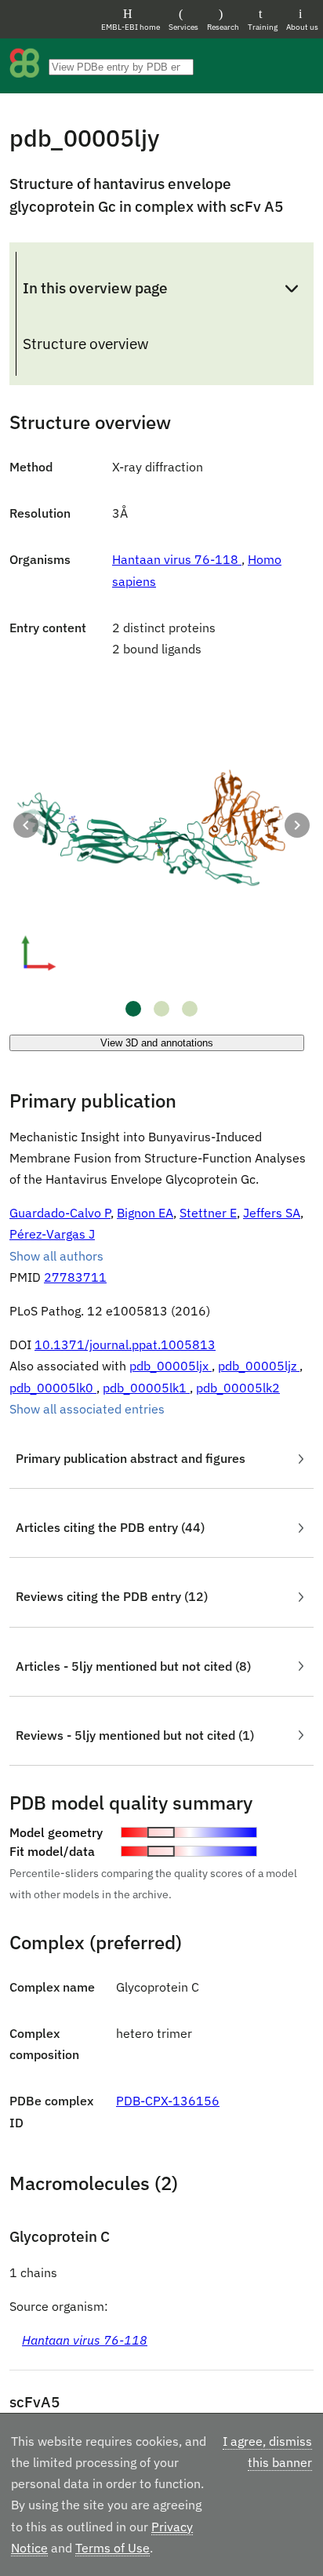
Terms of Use (113, 2548)
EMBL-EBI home (131, 27)
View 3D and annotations (157, 1043)
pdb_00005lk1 (146, 1388)
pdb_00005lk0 (53, 1388)
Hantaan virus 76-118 (177, 559)
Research (223, 27)
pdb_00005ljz (259, 1366)
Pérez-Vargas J (52, 1234)
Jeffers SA (272, 1213)
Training (263, 27)
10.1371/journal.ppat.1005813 (125, 1344)
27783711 (75, 1277)
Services (183, 27)
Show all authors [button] (56, 1256)
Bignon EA (145, 1213)
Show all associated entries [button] (87, 1409)
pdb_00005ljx (171, 1366)
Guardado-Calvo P (60, 1213)
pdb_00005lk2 (238, 1388)
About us (302, 27)
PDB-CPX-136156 (168, 2101)
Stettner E (208, 1213)
